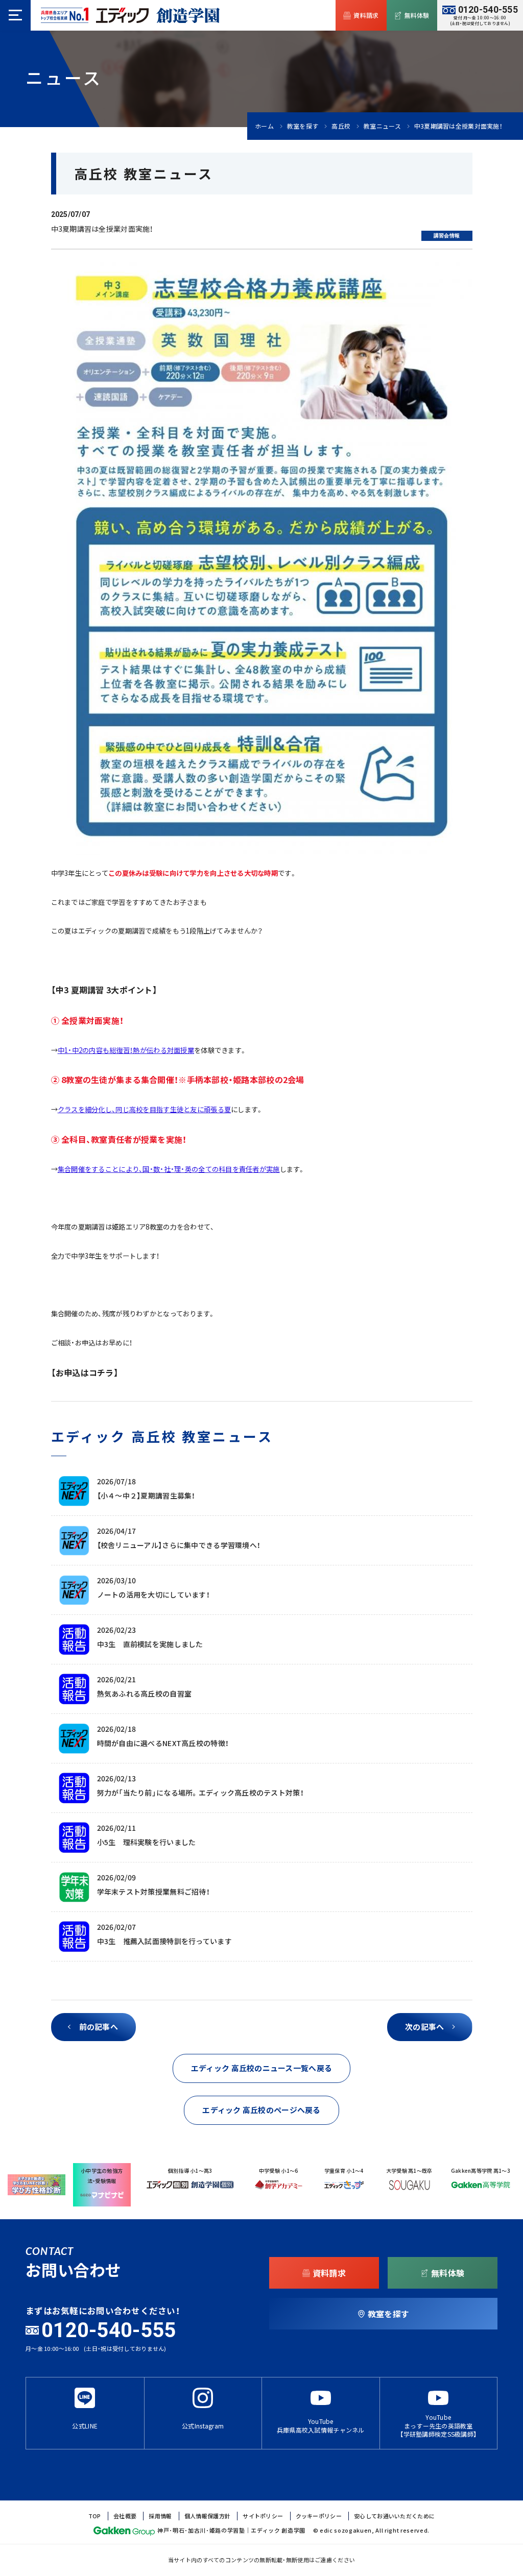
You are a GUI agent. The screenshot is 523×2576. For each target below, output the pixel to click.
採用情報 (160, 2516)
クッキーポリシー (319, 2516)
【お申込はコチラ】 (85, 1372)
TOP (95, 2516)
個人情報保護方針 (207, 2516)
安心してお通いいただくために (394, 2516)
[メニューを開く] (15, 15)
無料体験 (417, 15)
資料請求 (366, 15)
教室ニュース (382, 126)
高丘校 (341, 126)
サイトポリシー (263, 2516)
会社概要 (125, 2516)
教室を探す (303, 126)
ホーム (264, 126)
